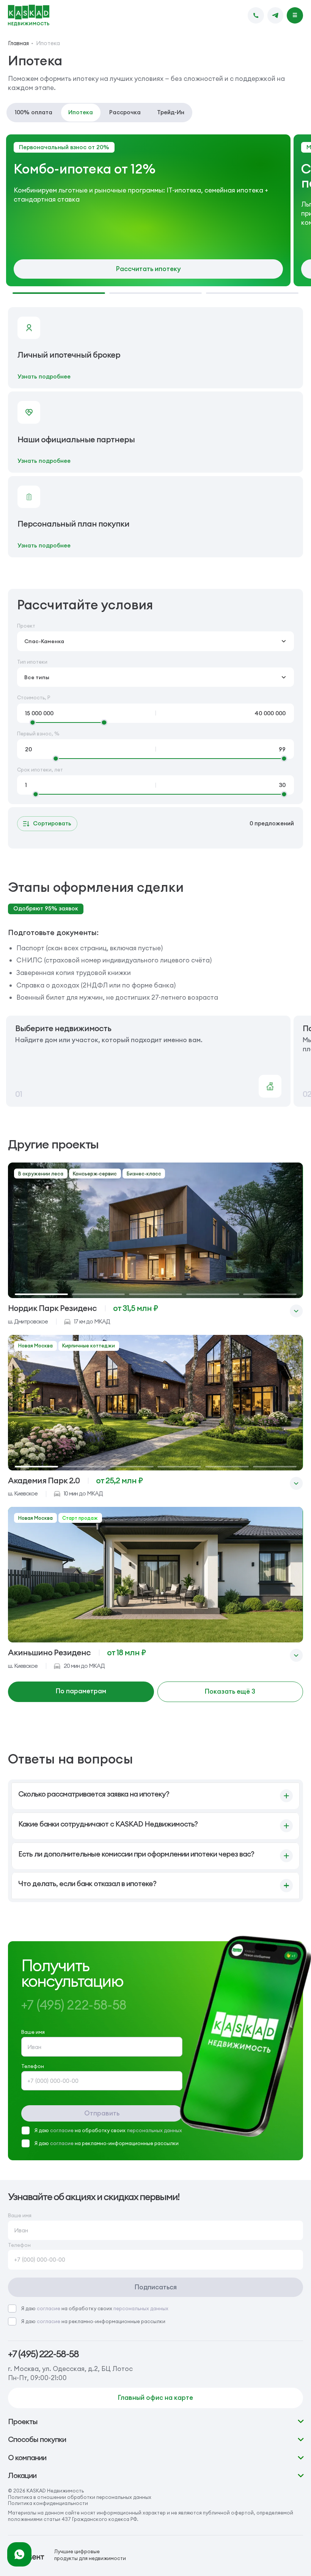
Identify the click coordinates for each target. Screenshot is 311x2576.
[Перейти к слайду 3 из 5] (155, 1294)
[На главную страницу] (29, 16)
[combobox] (156, 641)
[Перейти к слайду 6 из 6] (275, 1467)
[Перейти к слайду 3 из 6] (132, 1467)
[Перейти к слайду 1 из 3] (59, 293)
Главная (18, 43)
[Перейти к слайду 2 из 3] (155, 293)
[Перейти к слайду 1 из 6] (37, 1467)
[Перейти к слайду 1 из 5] (41, 1294)
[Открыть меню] (295, 15)
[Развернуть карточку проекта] (296, 1311)
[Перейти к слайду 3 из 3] (252, 293)
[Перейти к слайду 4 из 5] (213, 1294)
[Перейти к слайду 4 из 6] (179, 1467)
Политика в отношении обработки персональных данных (80, 2497)
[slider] (33, 722)
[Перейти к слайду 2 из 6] (84, 1467)
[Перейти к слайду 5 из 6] (227, 1467)
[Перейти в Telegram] (276, 15)
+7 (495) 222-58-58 (43, 2354)
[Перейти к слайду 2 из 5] (98, 1294)
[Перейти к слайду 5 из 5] (270, 1294)
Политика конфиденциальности (48, 2503)
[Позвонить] (256, 15)
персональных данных (155, 2130)
